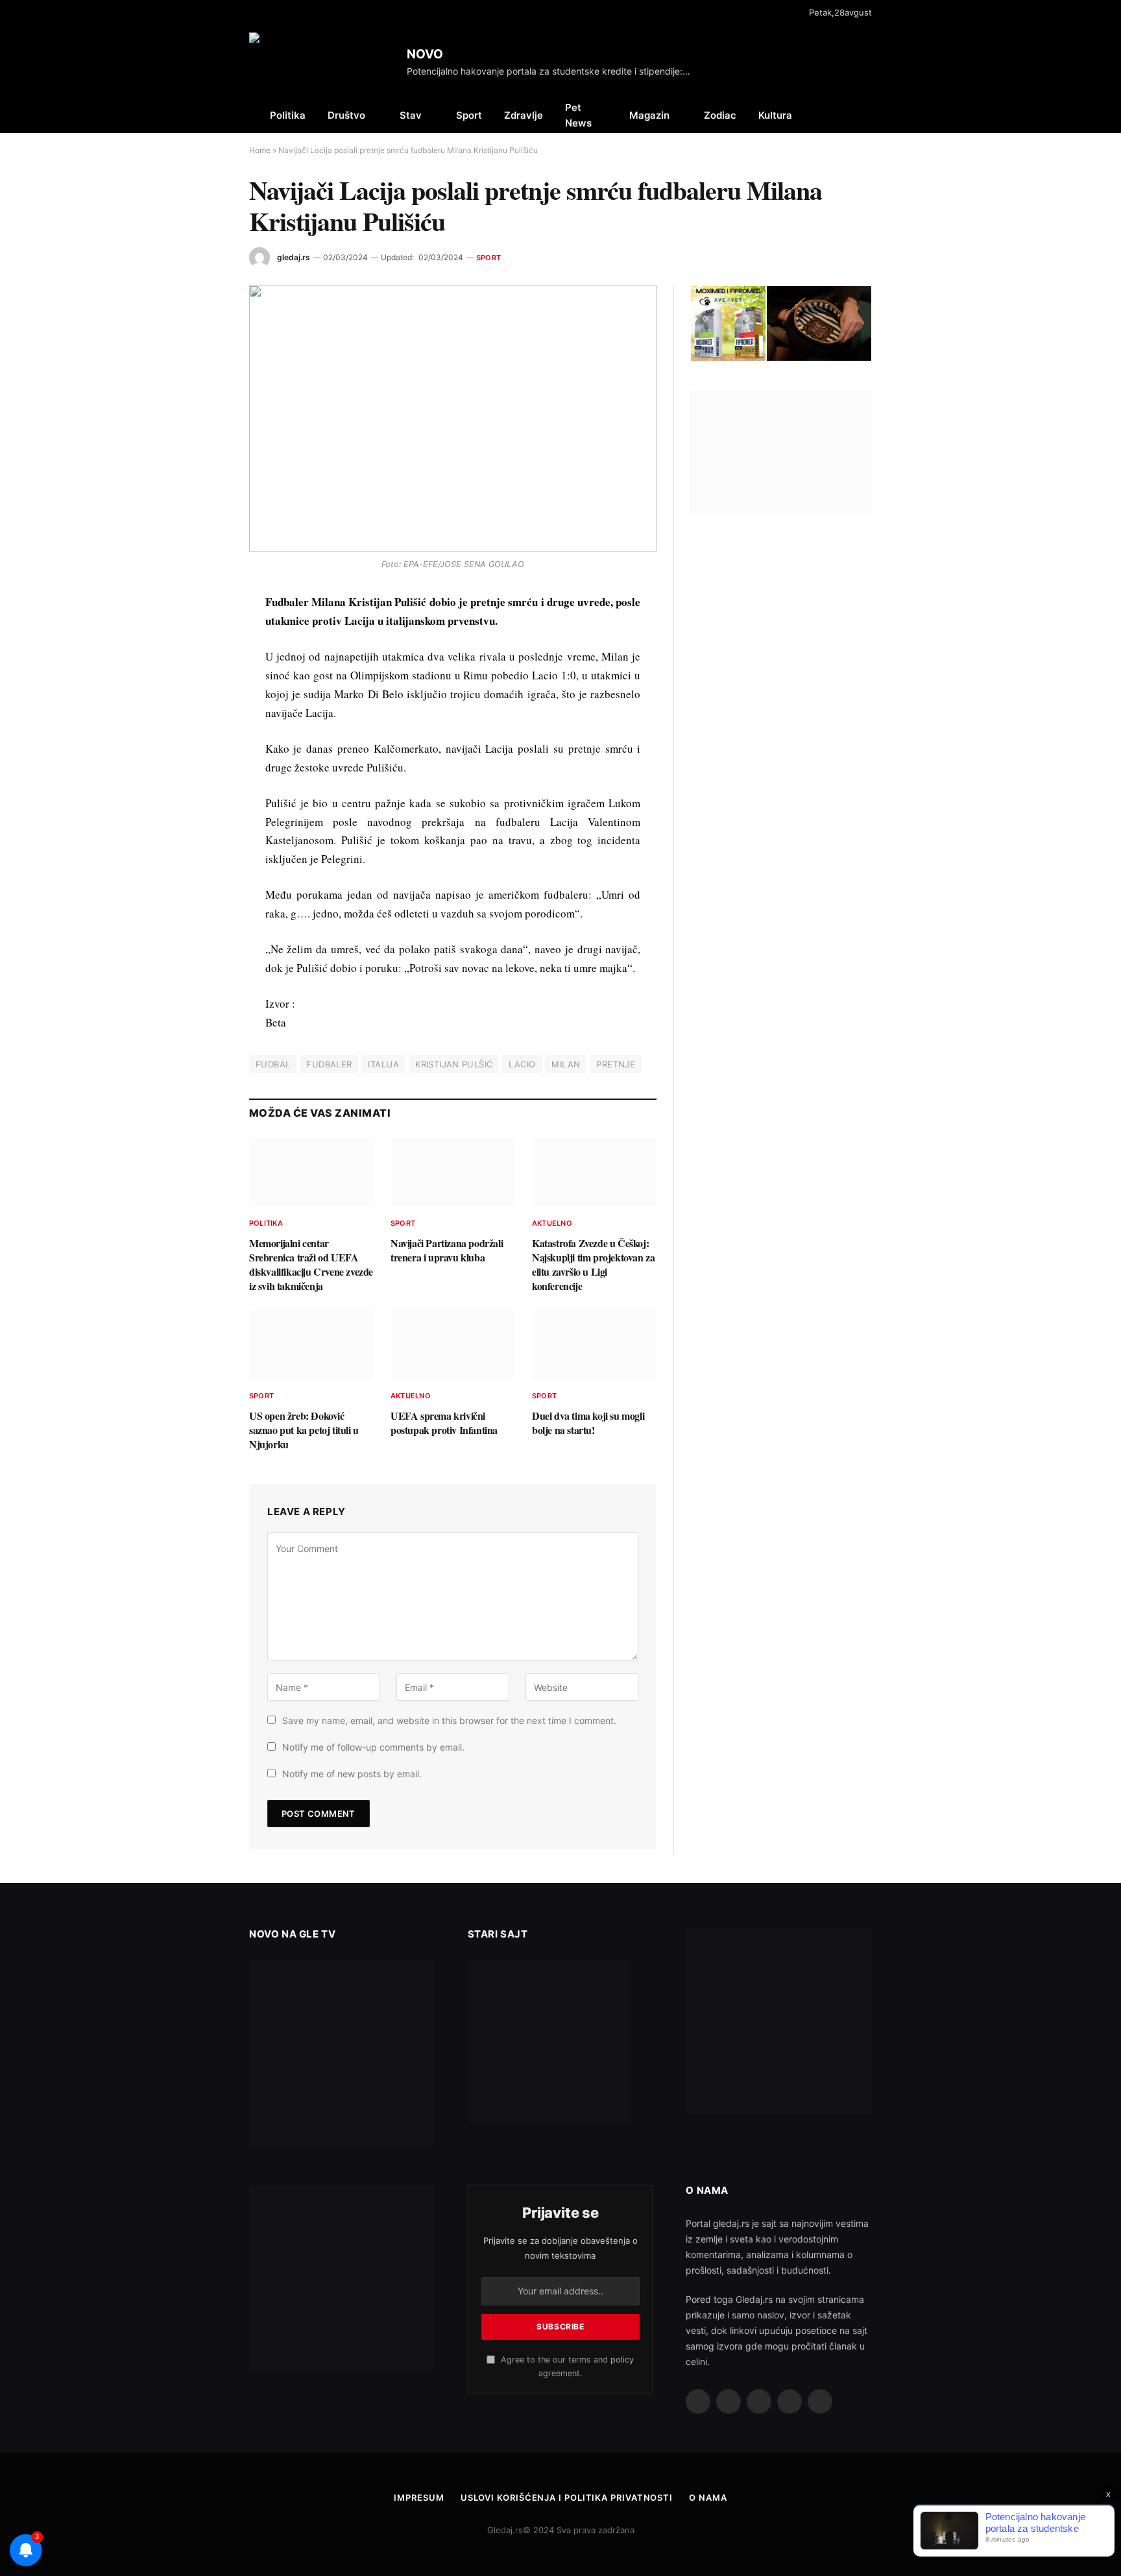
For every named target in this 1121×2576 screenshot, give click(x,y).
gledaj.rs (294, 257)
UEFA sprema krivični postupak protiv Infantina (444, 1423)
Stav (411, 115)
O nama (708, 2497)
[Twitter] (203, 664)
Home (260, 150)
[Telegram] (203, 784)
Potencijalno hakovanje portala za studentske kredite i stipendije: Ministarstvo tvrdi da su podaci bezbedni (553, 71)
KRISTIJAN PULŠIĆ (454, 1064)
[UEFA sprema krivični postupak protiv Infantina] (453, 1344)
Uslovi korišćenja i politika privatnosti (567, 2497)
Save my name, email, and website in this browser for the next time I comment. (449, 1720)
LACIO (522, 1064)
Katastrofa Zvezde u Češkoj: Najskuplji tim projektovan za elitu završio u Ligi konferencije (593, 1264)
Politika (288, 115)
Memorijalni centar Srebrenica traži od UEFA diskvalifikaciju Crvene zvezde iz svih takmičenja (311, 1264)
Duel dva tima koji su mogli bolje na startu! (588, 1423)
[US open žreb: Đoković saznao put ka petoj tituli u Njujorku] (311, 1344)
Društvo (346, 115)
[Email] (203, 754)
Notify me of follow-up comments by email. (373, 1747)
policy (622, 2360)
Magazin (649, 115)
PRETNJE (616, 1064)
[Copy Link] (203, 844)
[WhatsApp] (203, 814)
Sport (469, 115)
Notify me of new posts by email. (352, 1774)
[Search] (871, 115)
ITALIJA (383, 1064)
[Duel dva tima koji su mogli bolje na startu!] (594, 1344)
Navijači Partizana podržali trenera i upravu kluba (447, 1250)
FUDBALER (329, 1064)
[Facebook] (203, 635)
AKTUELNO (552, 1223)
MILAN (566, 1064)
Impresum (419, 2497)
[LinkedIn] (203, 694)
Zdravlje (524, 115)
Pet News (578, 115)
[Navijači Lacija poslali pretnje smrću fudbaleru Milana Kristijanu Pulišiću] (453, 418)
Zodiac (720, 115)
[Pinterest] (203, 724)
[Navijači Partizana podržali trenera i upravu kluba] (453, 1172)
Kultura (775, 115)
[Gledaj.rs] (323, 62)
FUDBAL (273, 1064)
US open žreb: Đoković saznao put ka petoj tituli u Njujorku (304, 1430)
